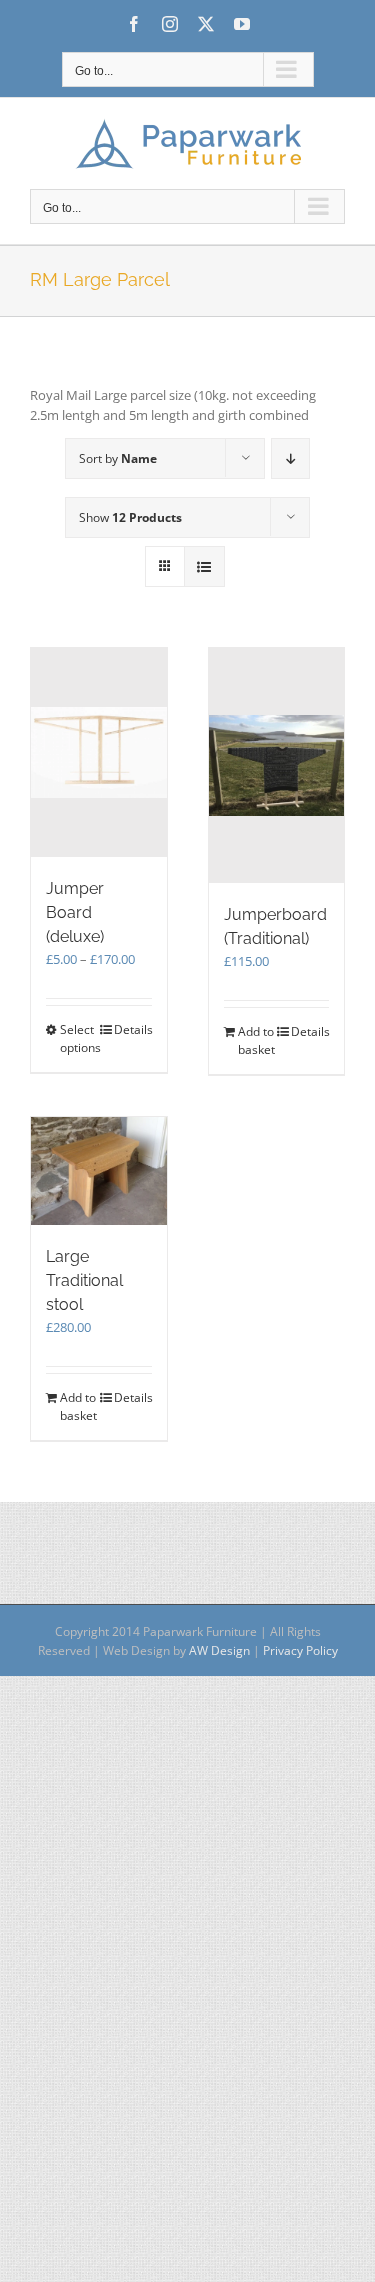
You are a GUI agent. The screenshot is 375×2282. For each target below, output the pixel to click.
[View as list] (204, 566)
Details (133, 1029)
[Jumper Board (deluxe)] (99, 752)
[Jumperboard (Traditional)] (277, 765)
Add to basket (256, 1040)
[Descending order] (290, 458)
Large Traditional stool (84, 1280)
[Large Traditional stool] (99, 1171)
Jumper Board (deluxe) (75, 912)
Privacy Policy (300, 1650)
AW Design (219, 1650)
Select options (79, 1038)
